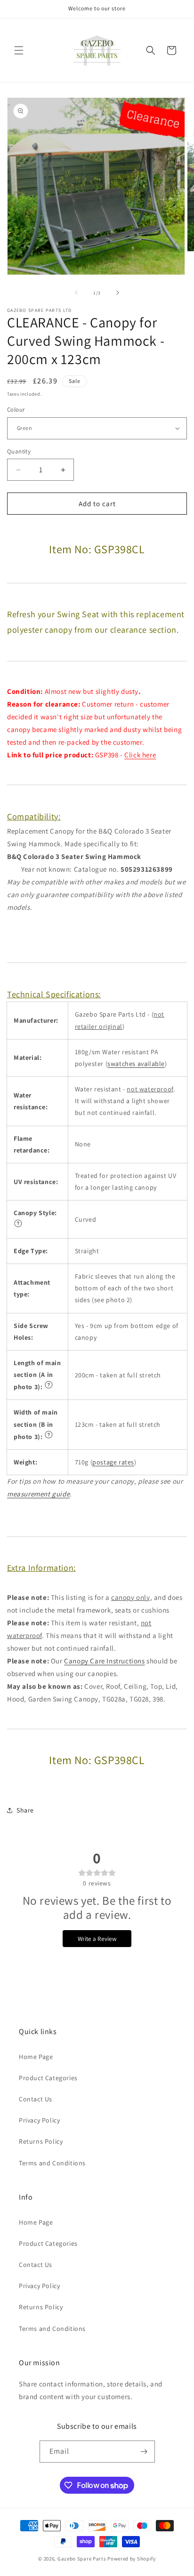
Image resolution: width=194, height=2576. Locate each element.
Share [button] (25, 1810)
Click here (140, 755)
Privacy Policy (39, 2120)
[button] (19, 50)
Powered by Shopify (132, 2559)
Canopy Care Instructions (104, 1661)
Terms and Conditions (52, 2163)
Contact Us (36, 2099)
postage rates (113, 1462)
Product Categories (48, 2078)
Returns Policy (41, 2141)
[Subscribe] (144, 2452)
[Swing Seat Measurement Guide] (18, 1225)
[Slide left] (76, 293)
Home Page (36, 2057)
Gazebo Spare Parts (82, 2559)
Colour (16, 409)
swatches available (136, 1064)
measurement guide (38, 1494)
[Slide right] (118, 293)
